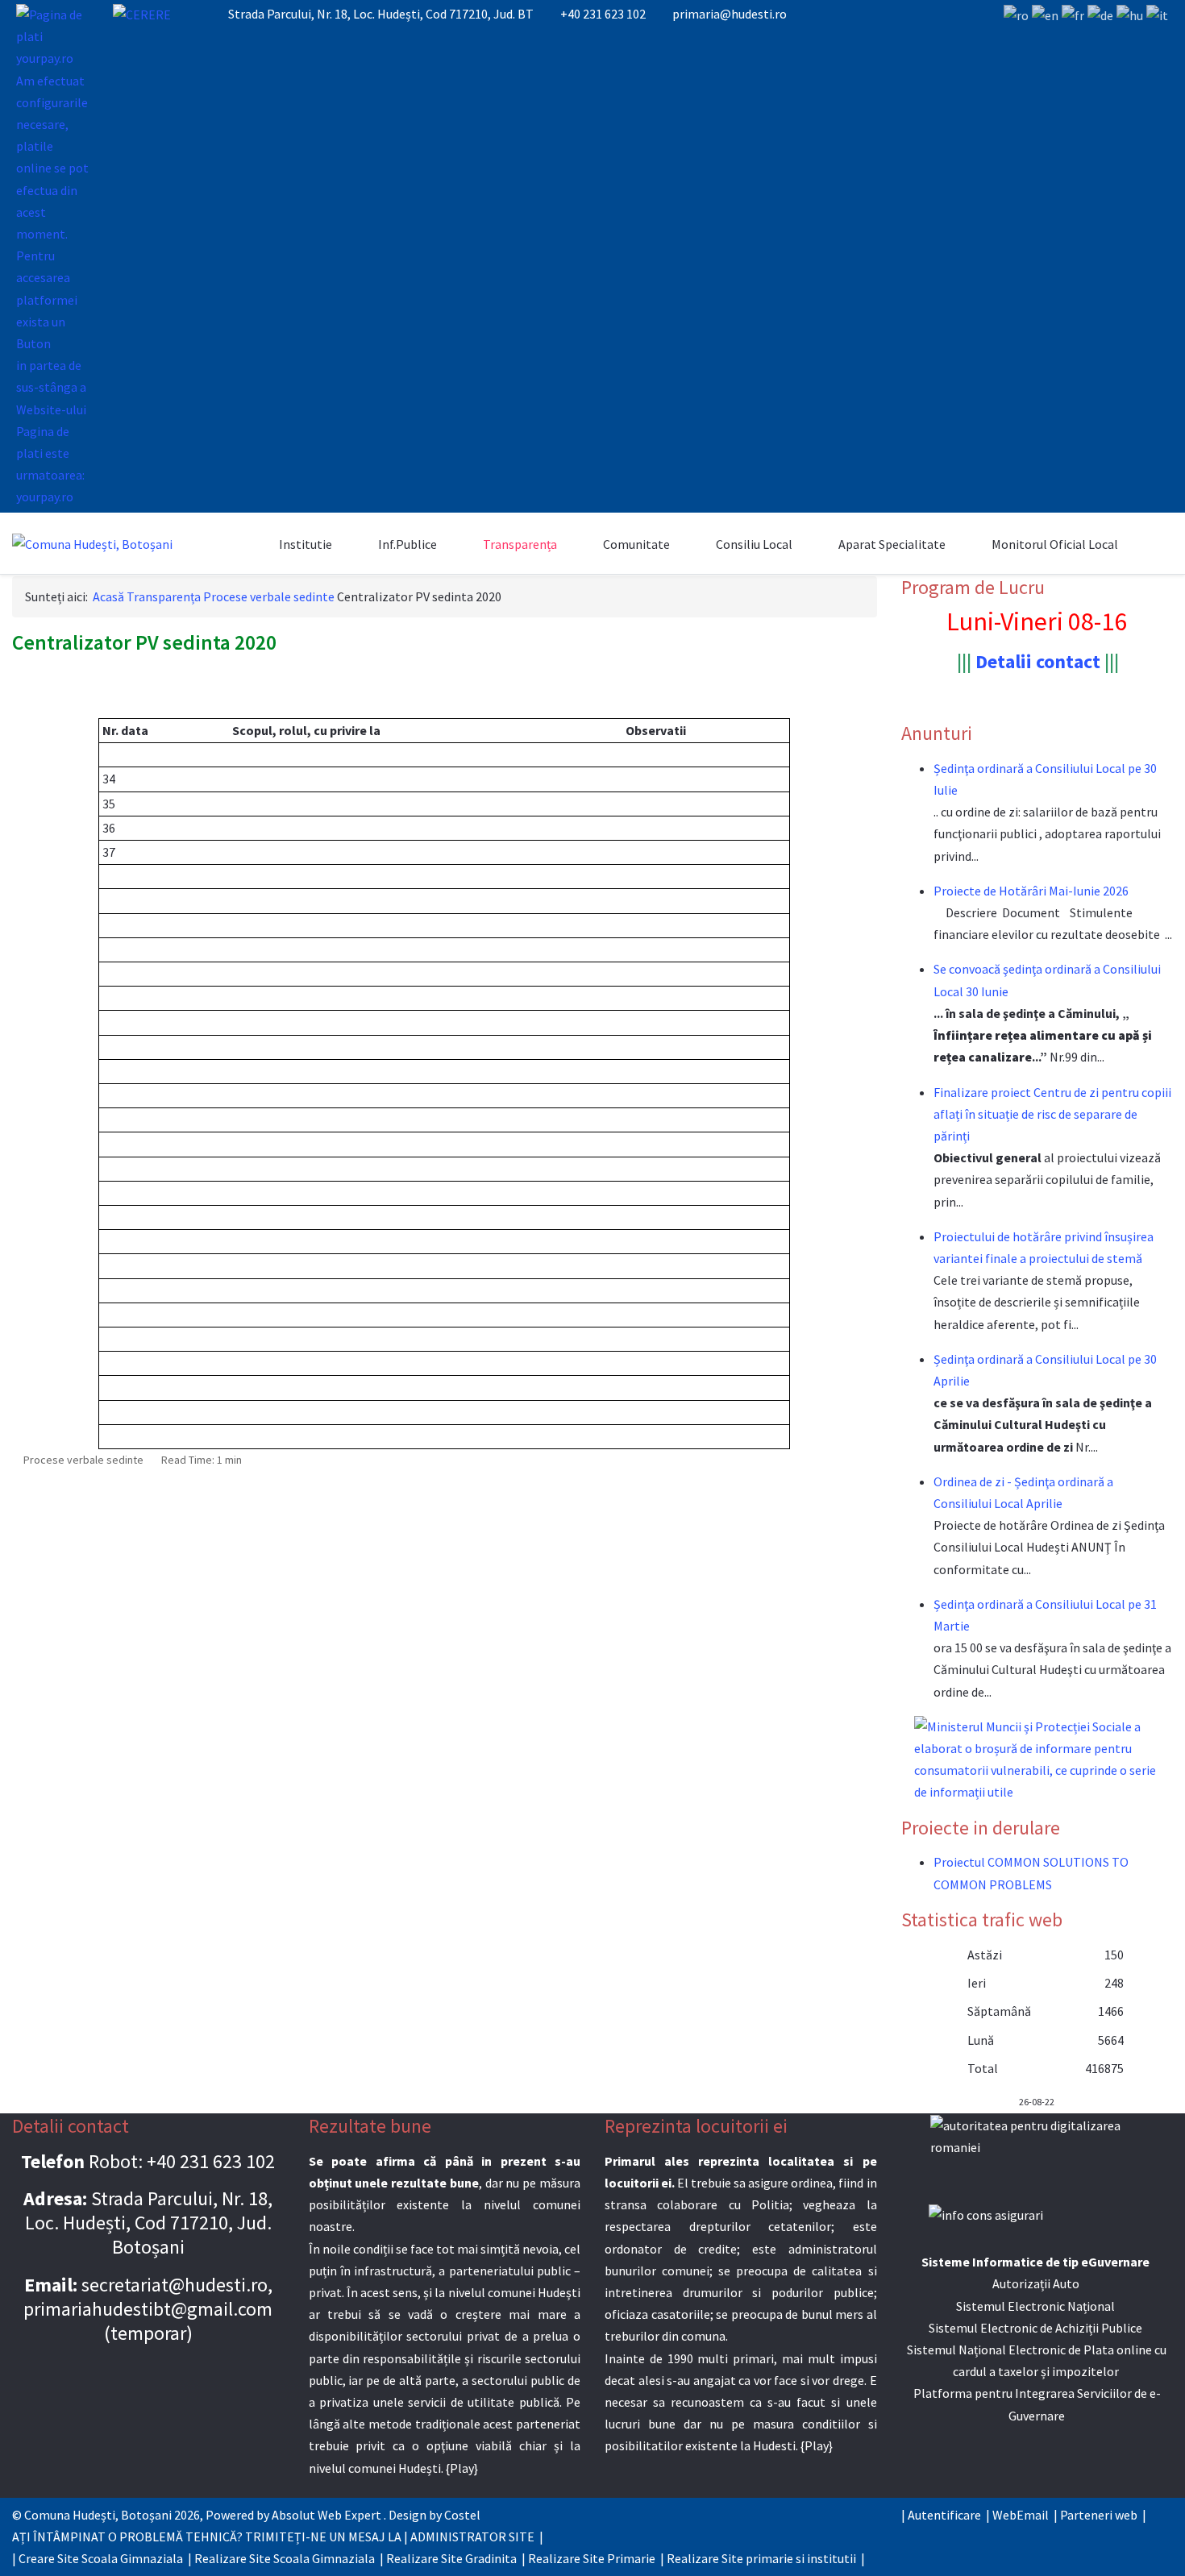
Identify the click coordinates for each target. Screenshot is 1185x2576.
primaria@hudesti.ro (730, 14)
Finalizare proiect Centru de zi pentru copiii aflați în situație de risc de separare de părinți (1052, 1114)
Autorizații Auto (1036, 2283)
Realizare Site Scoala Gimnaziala (285, 2558)
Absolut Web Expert (326, 2515)
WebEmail (1021, 2515)
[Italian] (1157, 15)
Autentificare (944, 2515)
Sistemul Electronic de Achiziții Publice (1035, 2328)
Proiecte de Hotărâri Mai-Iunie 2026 (1031, 891)
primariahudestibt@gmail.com (148, 2309)
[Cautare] (248, 544)
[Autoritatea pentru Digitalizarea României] (1037, 2149)
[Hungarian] (1130, 15)
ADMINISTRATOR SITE (472, 2537)
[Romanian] (1016, 15)
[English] (1045, 15)
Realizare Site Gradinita (451, 2558)
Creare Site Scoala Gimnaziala (101, 2558)
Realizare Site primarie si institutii (761, 2558)
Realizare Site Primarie (592, 2558)
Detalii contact (1038, 661)
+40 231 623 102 (603, 14)
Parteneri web (1099, 2515)
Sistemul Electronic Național (1035, 2306)
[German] (1100, 15)
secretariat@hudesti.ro (175, 2285)
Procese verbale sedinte (83, 1460)
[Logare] (1149, 544)
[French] (1073, 15)
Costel (462, 2515)
